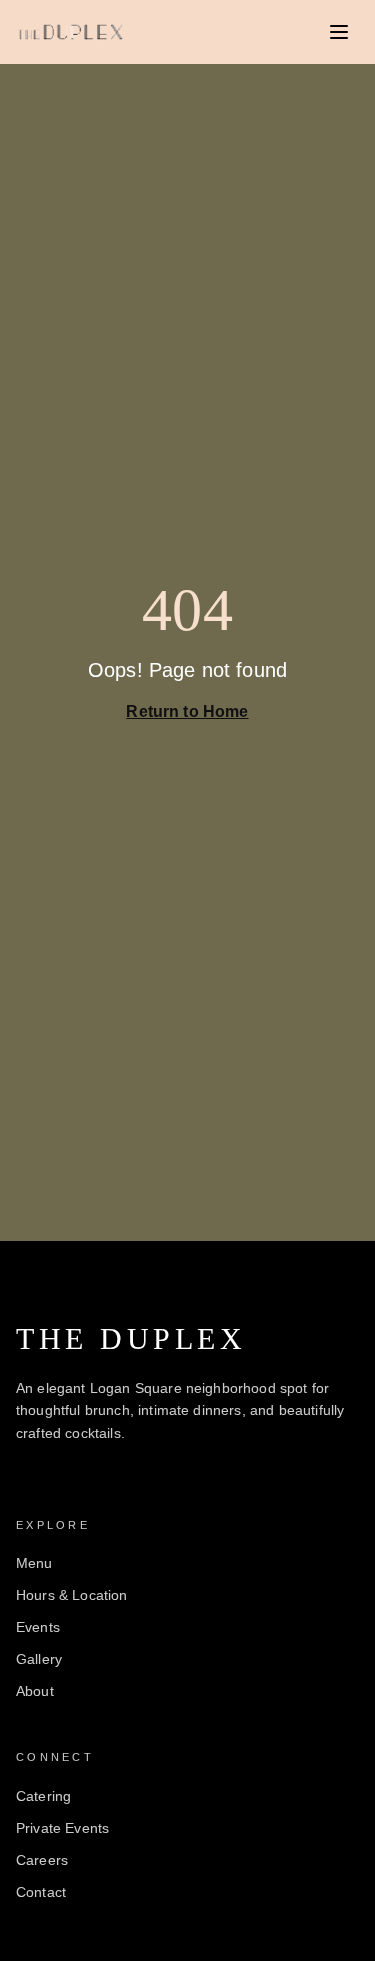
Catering (43, 1796)
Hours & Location (72, 1595)
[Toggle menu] (339, 32)
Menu (34, 1563)
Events (38, 1627)
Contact (41, 1892)
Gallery (39, 1659)
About (35, 1691)
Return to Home (187, 711)
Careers (42, 1860)
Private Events (62, 1828)
